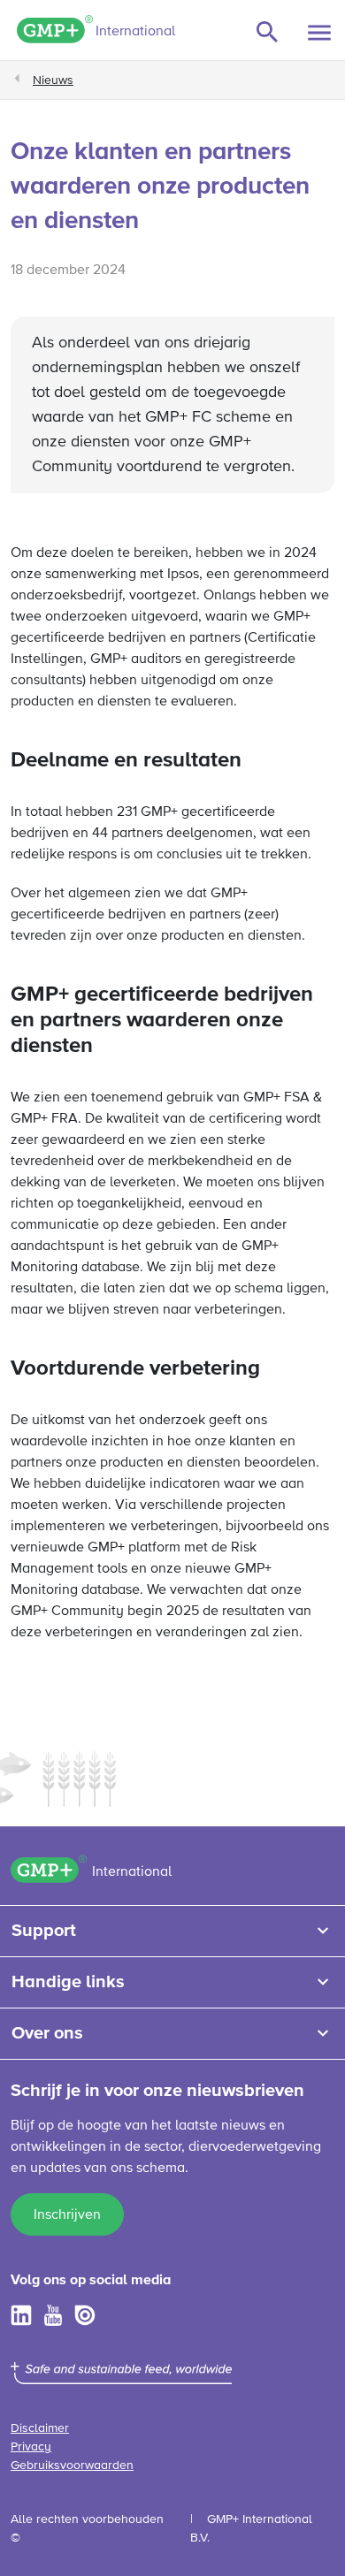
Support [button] (44, 1931)
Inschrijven (67, 2215)
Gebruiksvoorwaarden (72, 2465)
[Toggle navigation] (319, 33)
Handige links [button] (68, 1982)
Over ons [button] (47, 2033)
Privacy (31, 2447)
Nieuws (53, 80)
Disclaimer (40, 2428)
